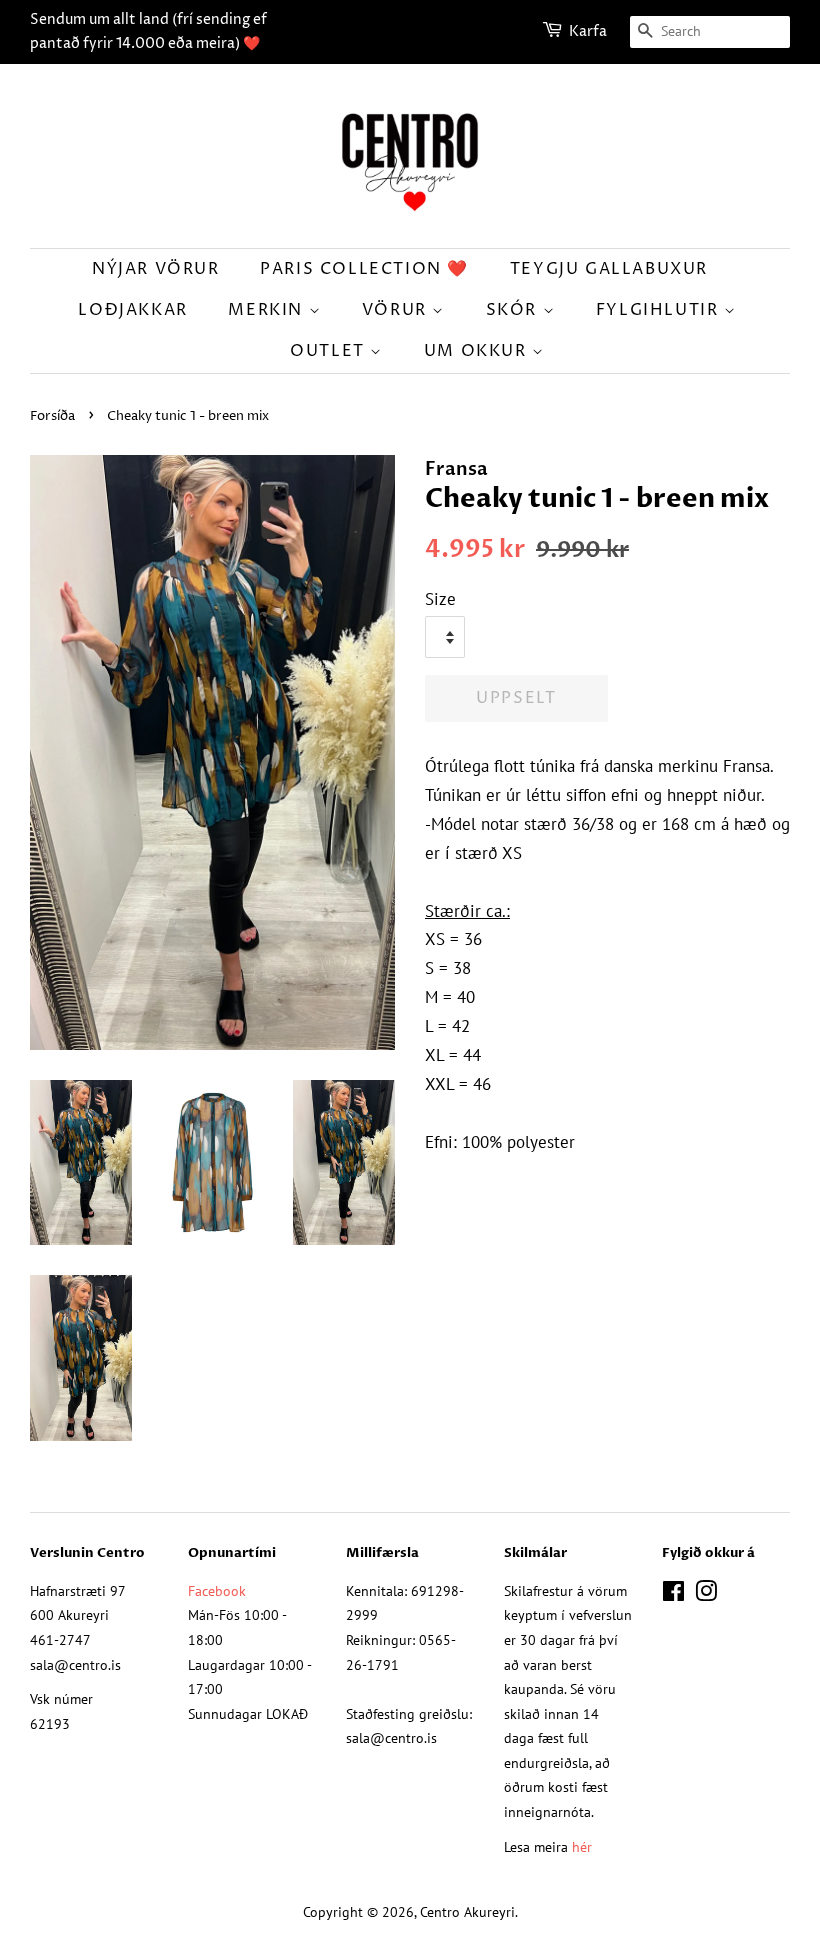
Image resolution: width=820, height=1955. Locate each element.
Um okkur (478, 351)
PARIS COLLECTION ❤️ (364, 269)
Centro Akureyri (467, 1911)
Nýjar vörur (156, 269)
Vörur (397, 310)
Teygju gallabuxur (609, 269)
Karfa (588, 31)
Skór (514, 310)
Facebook (217, 1590)
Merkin (268, 310)
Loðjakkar (132, 310)
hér (582, 1846)
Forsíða (52, 416)
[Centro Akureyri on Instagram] (706, 1594)
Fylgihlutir (660, 310)
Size (440, 599)
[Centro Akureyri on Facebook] (673, 1594)
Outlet (330, 351)
